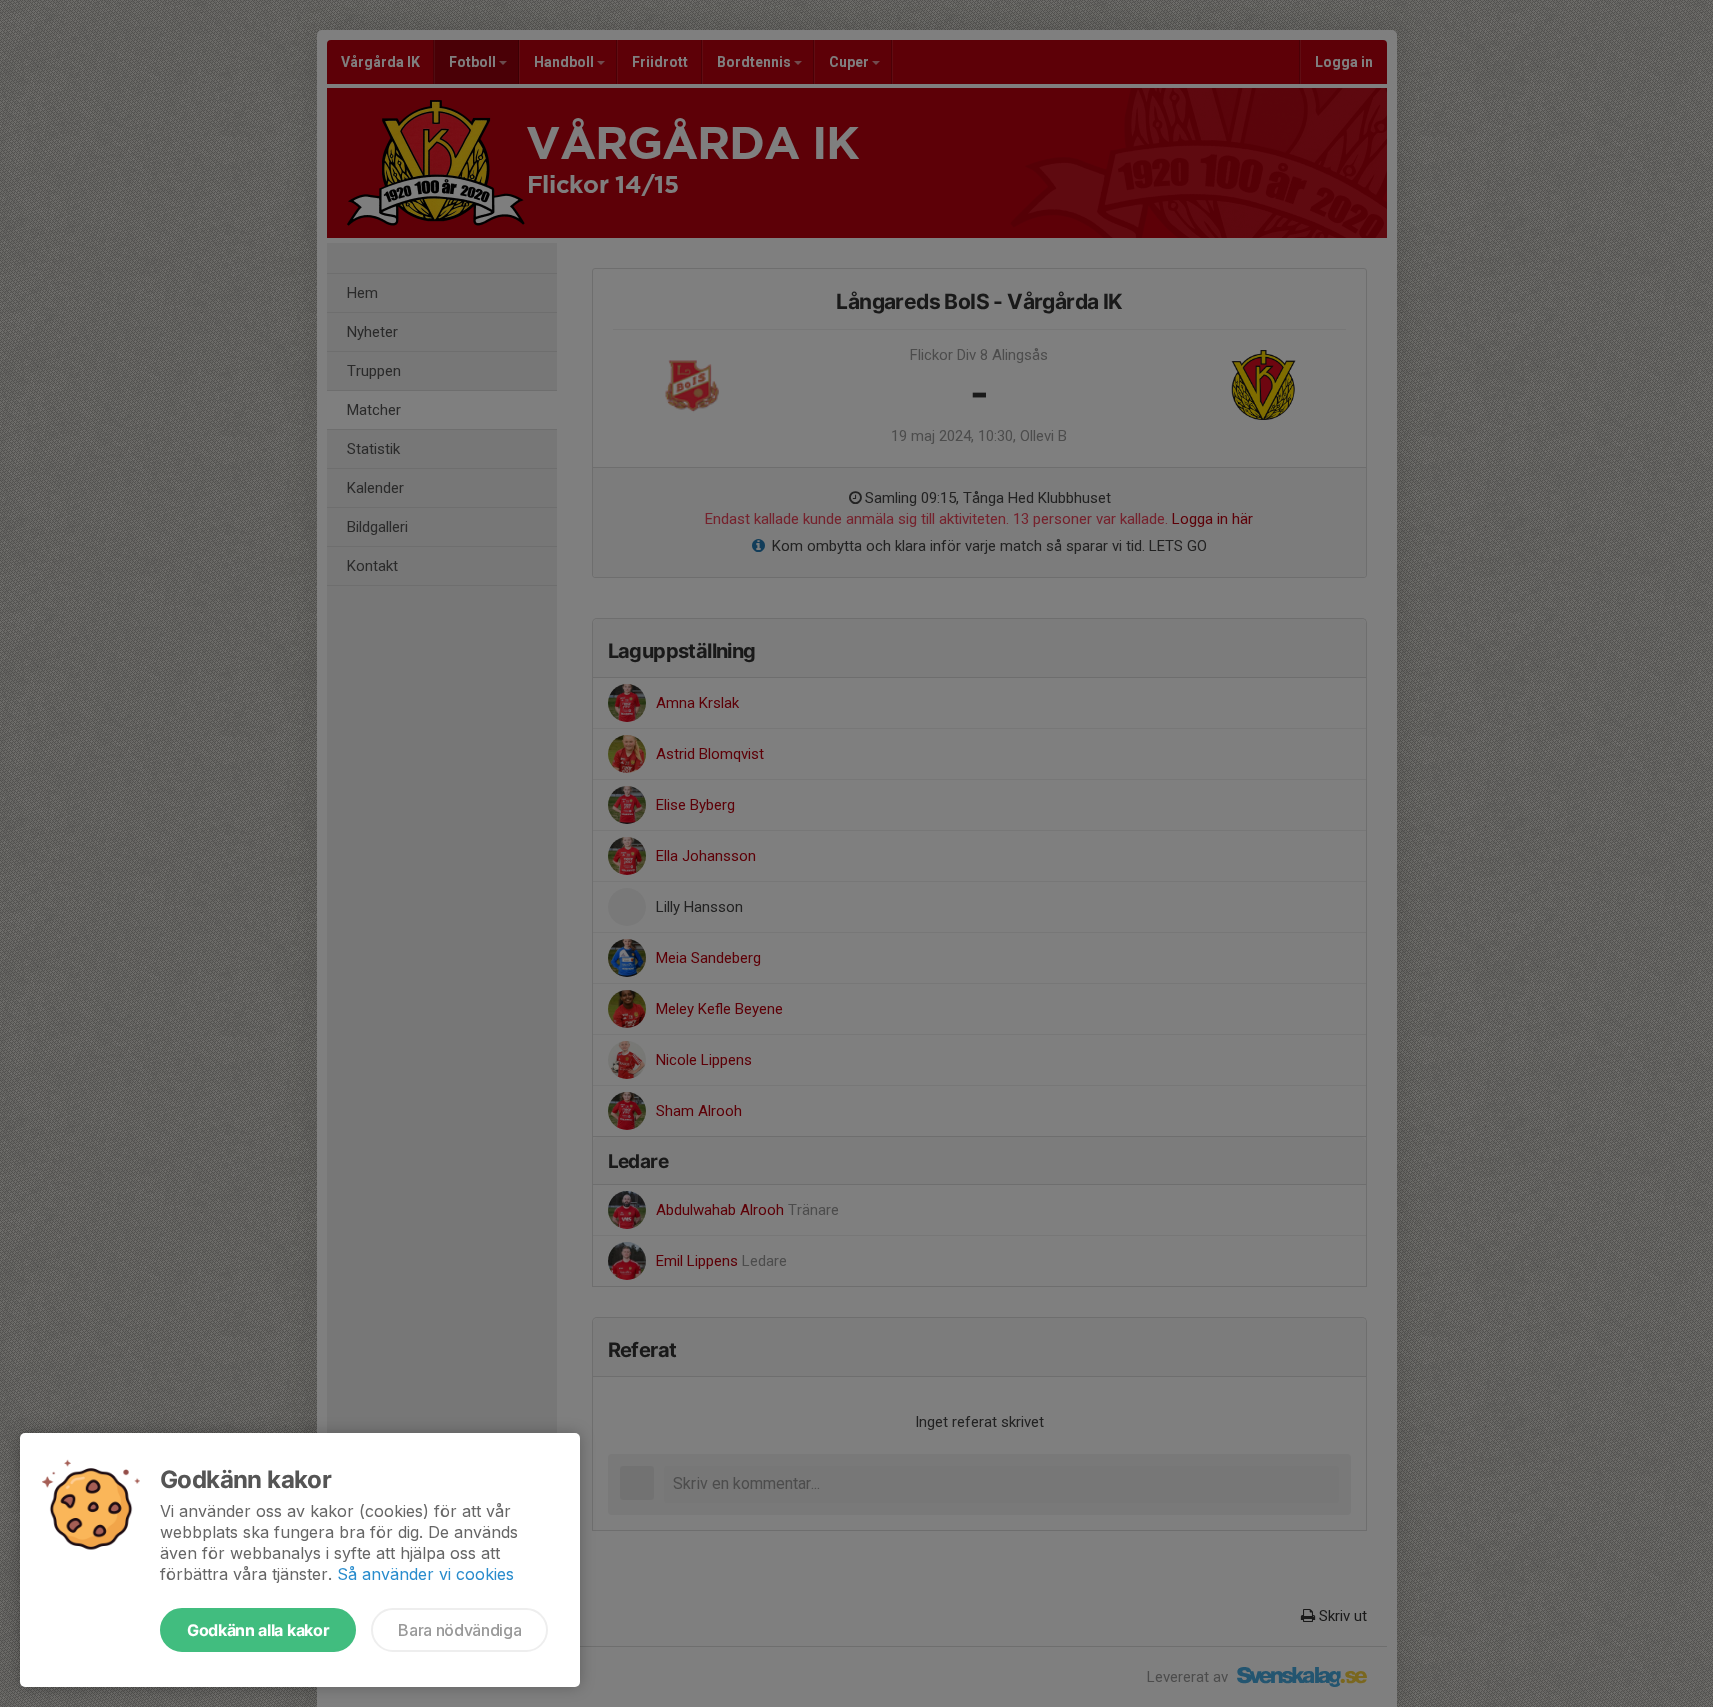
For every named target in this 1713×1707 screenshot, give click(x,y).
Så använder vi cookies (425, 1574)
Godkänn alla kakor (258, 1630)
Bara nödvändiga (459, 1630)
